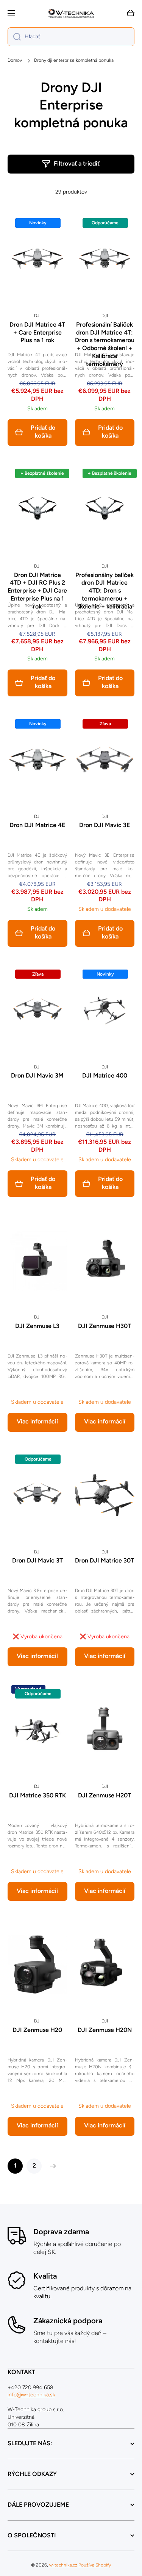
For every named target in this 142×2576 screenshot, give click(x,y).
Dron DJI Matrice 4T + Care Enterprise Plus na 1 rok (37, 332)
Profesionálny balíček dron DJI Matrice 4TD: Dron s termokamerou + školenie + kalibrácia (105, 591)
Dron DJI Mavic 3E (105, 825)
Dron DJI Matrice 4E (37, 825)
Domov (15, 60)
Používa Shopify (95, 2565)
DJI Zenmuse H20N (105, 2030)
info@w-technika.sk (31, 2395)
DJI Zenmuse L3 (37, 1326)
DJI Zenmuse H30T (105, 1326)
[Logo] (71, 13)
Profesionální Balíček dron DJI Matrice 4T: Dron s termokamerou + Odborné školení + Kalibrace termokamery (105, 344)
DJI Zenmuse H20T (105, 1795)
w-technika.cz (63, 2565)
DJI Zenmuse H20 (37, 2030)
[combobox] (71, 37)
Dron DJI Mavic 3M (37, 1075)
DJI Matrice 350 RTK (37, 1795)
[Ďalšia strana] (51, 2166)
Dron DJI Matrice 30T (105, 1560)
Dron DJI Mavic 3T (37, 1560)
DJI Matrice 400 (105, 1075)
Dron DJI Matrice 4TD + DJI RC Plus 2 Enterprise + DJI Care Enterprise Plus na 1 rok (37, 591)
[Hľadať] (14, 37)
